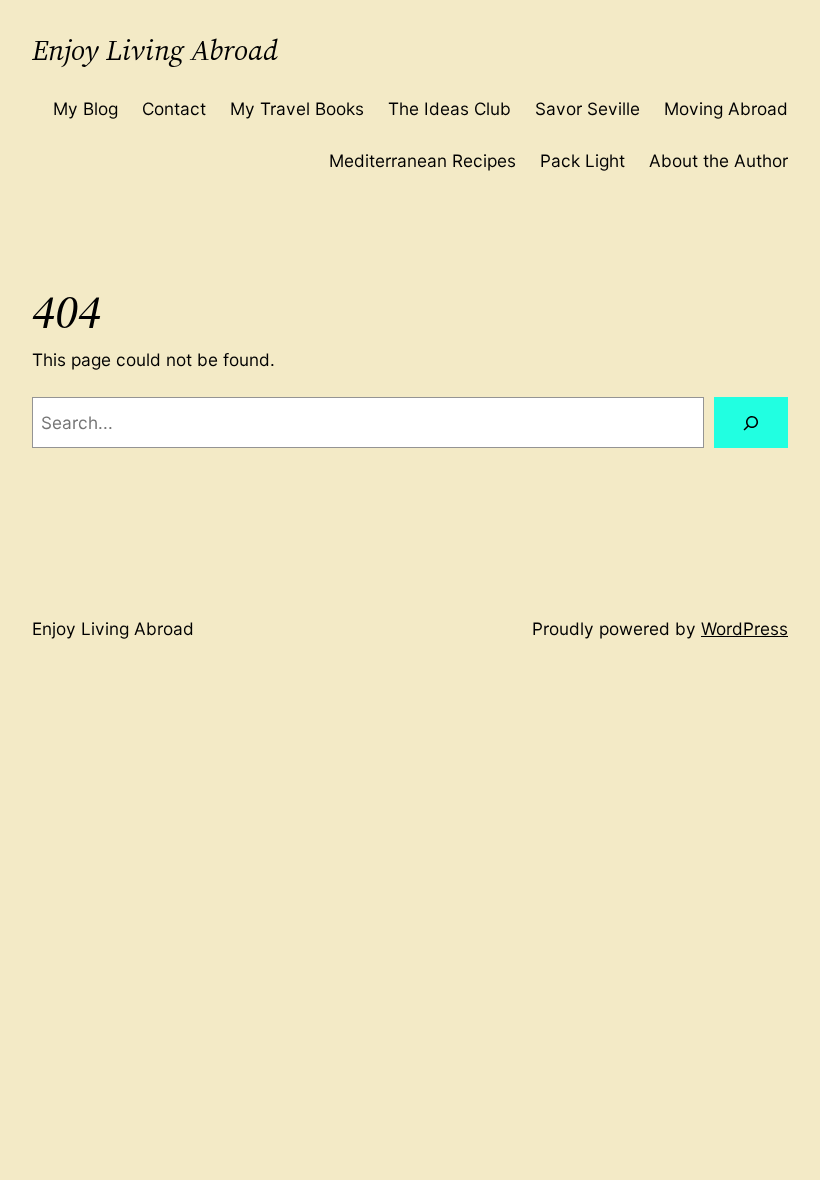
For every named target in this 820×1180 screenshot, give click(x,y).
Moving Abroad (726, 108)
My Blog (85, 108)
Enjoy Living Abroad (155, 50)
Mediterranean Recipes (422, 160)
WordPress (744, 628)
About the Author (718, 160)
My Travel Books (297, 108)
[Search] (751, 422)
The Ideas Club (449, 108)
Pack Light (582, 160)
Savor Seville (587, 108)
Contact (174, 108)
